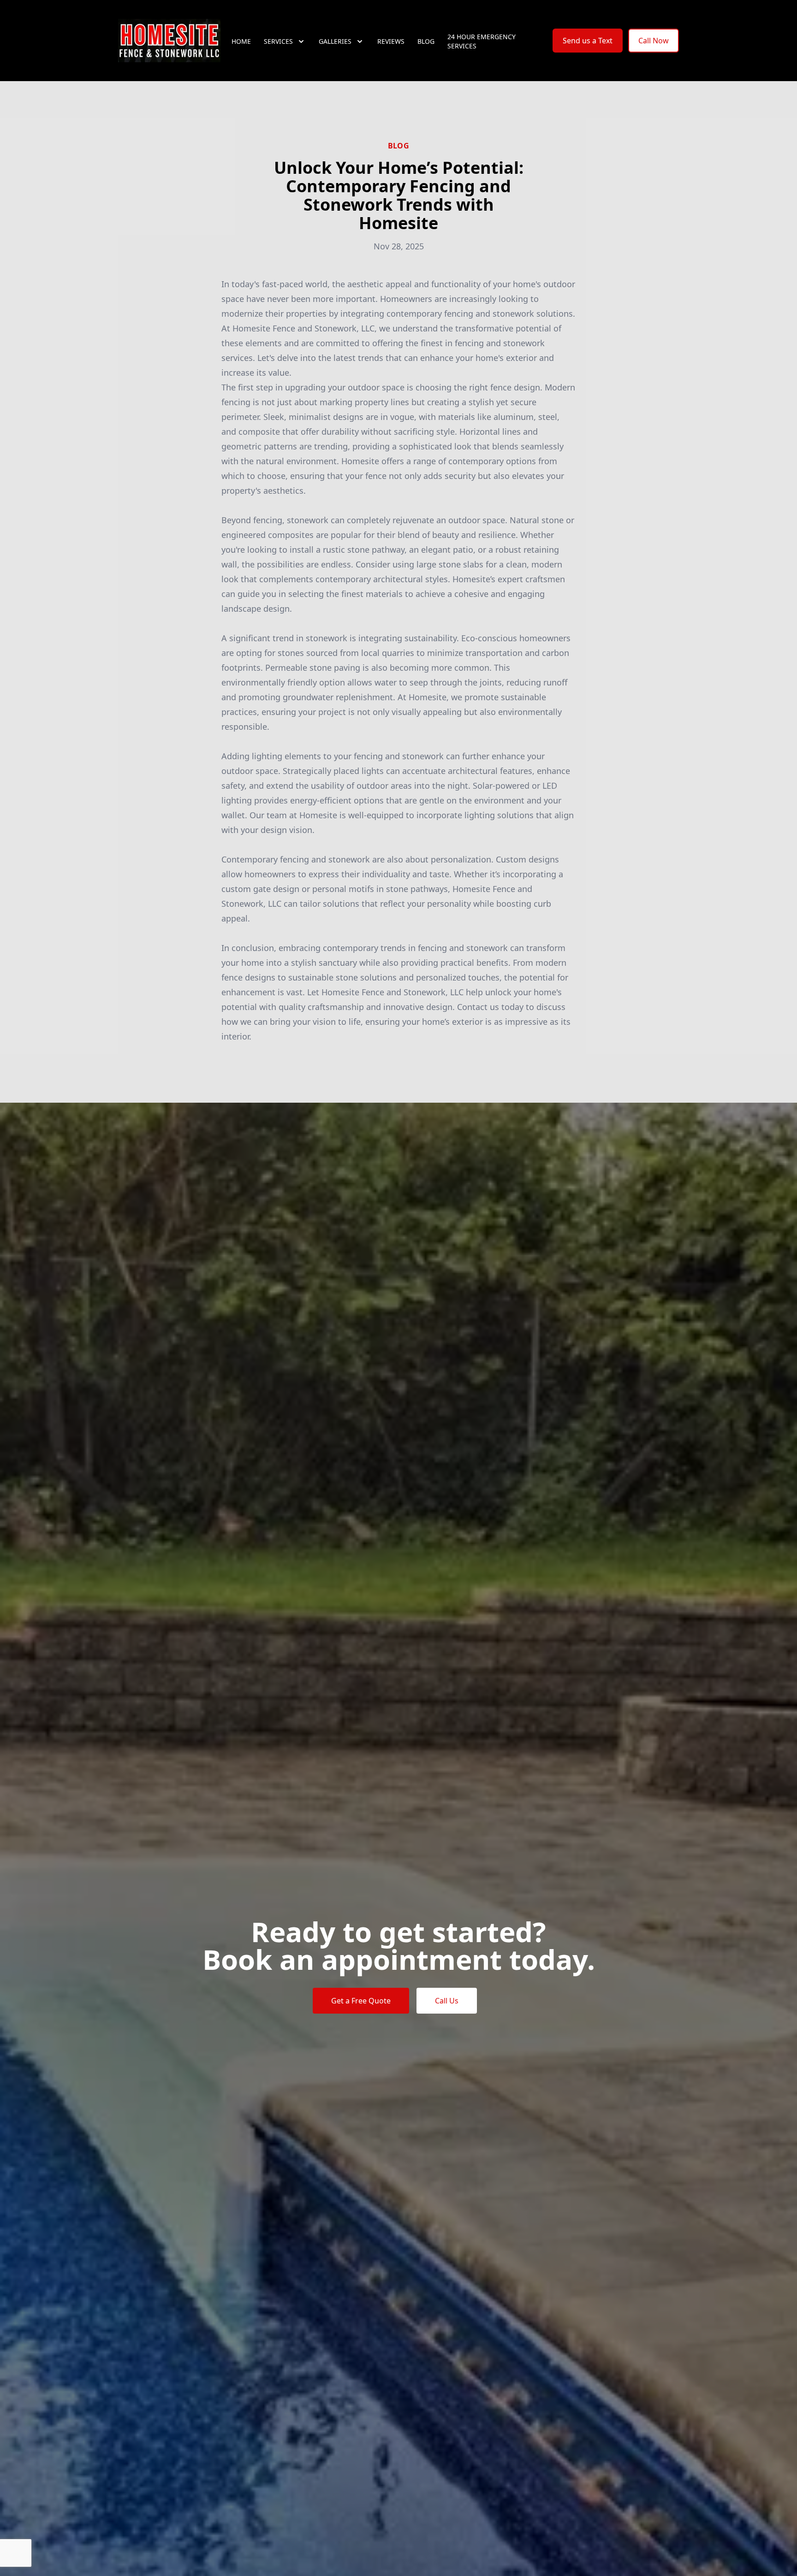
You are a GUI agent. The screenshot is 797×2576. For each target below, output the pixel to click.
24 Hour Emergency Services (482, 41)
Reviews (391, 41)
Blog (426, 41)
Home (241, 41)
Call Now (654, 41)
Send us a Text (588, 41)
